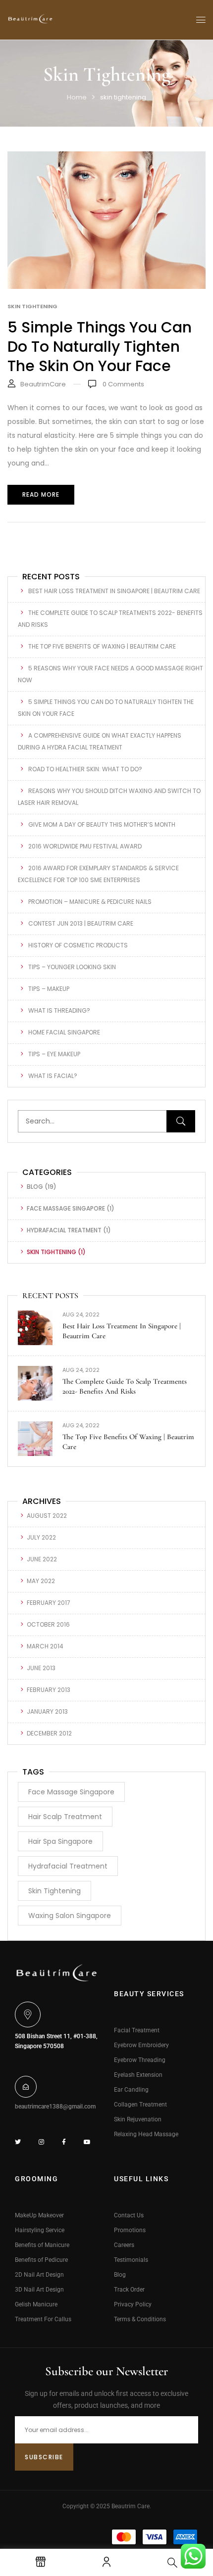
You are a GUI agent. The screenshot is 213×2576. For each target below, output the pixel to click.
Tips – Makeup (49, 989)
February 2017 (49, 1603)
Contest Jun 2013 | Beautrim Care (81, 923)
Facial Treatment (137, 2030)
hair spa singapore (60, 1841)
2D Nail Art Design (39, 2275)
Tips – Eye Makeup (54, 1054)
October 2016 (48, 1624)
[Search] (181, 1121)
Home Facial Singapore (64, 1032)
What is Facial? (53, 1076)
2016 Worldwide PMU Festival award (85, 846)
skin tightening (52, 1252)
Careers (124, 2245)
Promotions (130, 2230)
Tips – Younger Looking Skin (72, 967)
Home (77, 97)
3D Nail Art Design (39, 2290)
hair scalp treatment (65, 1817)
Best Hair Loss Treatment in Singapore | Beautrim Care (114, 591)
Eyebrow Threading (140, 2060)
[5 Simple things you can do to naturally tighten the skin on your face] (106, 158)
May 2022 (41, 1581)
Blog (35, 1187)
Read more (41, 494)
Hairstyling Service (40, 2230)
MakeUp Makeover (39, 2215)
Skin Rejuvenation (138, 2119)
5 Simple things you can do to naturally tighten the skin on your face (100, 347)
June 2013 (41, 1668)
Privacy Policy (133, 2304)
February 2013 (49, 1690)
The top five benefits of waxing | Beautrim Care (102, 646)
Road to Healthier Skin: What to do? (85, 769)
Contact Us (129, 2215)
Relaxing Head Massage (146, 2134)
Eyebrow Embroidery (141, 2045)
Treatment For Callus (43, 2319)
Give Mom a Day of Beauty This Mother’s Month (102, 824)
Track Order (129, 2290)
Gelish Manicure (36, 2304)
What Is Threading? (59, 1010)
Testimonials (131, 2260)
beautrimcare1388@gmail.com (55, 2107)
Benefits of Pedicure (41, 2260)
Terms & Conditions (140, 2319)
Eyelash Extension (138, 2075)
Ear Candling (131, 2090)
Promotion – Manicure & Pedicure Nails (90, 902)
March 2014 (45, 1646)
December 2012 (49, 1733)
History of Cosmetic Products (78, 945)
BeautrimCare (43, 384)
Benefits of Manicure (42, 2245)
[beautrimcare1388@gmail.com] (26, 2087)
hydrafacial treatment (64, 1230)
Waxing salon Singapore (70, 1916)
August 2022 (47, 1516)
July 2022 (41, 1537)
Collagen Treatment (140, 2105)
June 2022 (42, 1559)
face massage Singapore (66, 1208)
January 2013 (47, 1711)
